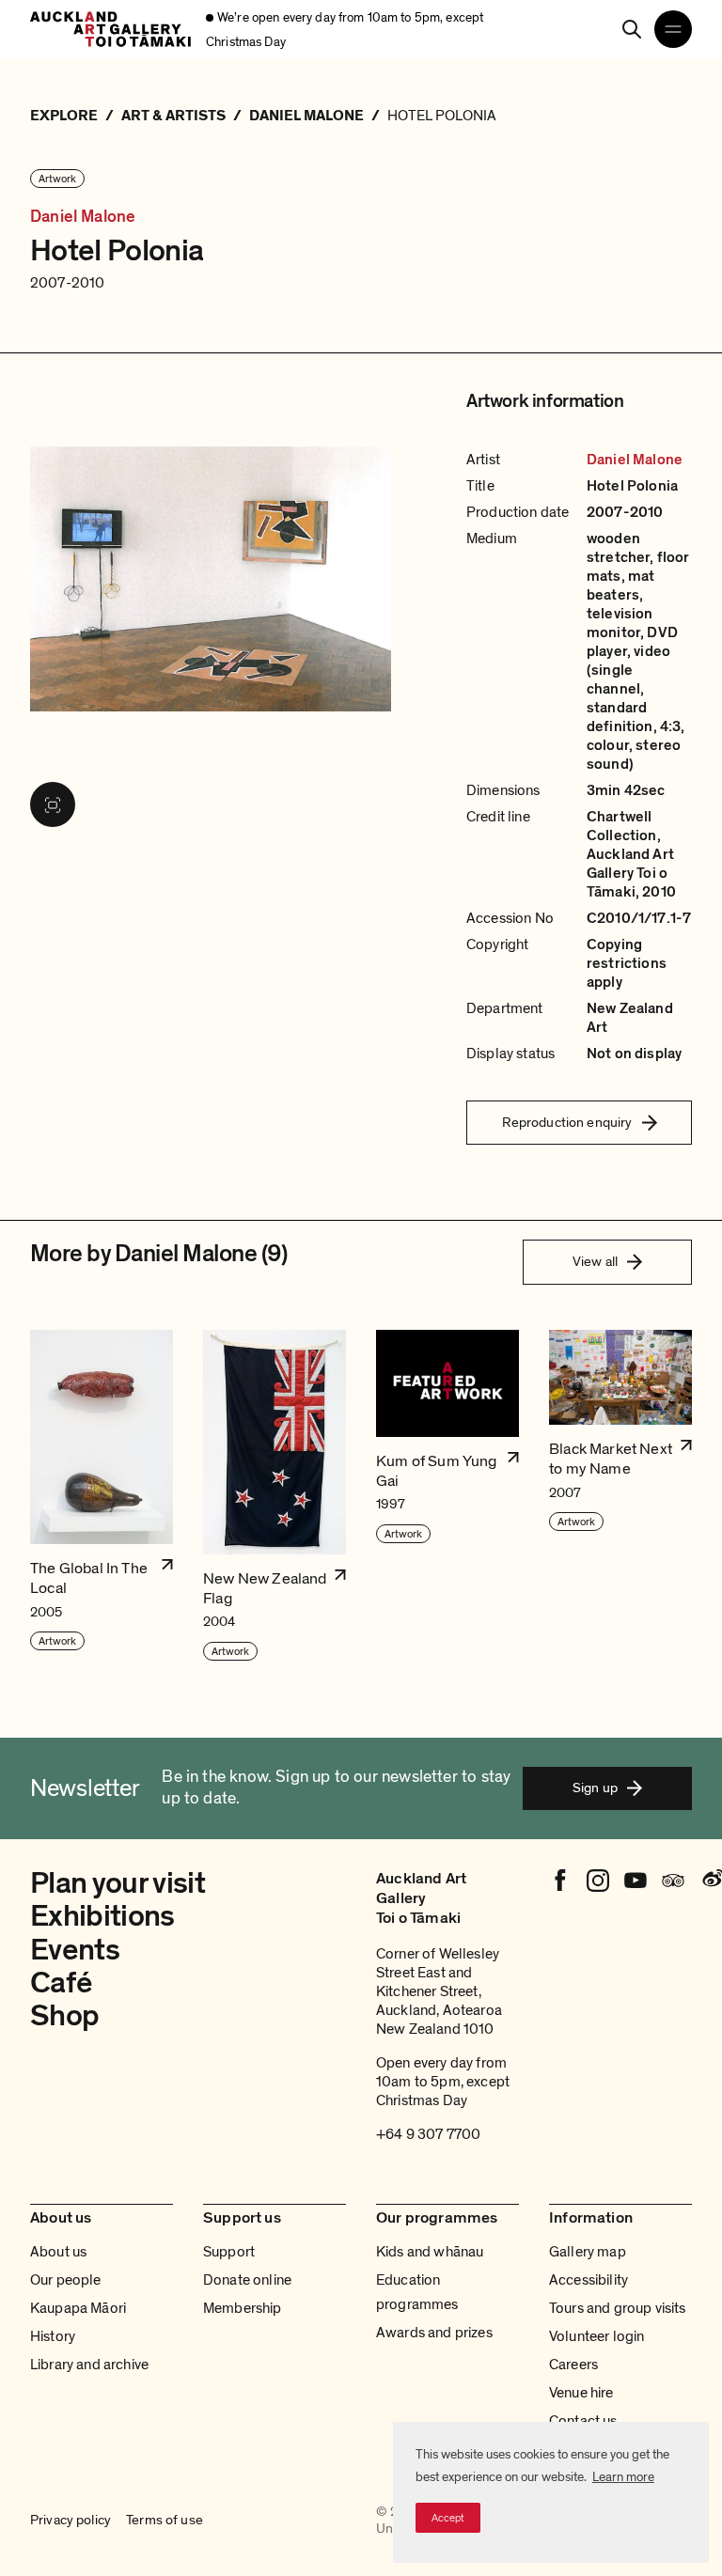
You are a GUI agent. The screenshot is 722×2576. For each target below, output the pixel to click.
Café (61, 1983)
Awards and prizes (434, 2333)
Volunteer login (596, 2336)
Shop (64, 2016)
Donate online (247, 2280)
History (53, 2336)
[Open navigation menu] (673, 29)
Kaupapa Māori (78, 2308)
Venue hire (581, 2393)
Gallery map (588, 2252)
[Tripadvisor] (673, 1881)
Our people (66, 2280)
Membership (243, 2308)
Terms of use (165, 2520)
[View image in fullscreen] (53, 804)
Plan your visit (118, 1883)
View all (595, 1261)
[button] (102, 1496)
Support (229, 2252)
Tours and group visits (618, 2308)
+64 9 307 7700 (428, 2134)
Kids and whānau (430, 2252)
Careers (573, 2365)
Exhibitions (102, 1916)
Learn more (623, 2477)
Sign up (595, 1788)
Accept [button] (448, 2518)
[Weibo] (711, 1881)
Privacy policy (71, 2520)
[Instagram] (598, 1881)
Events (75, 1950)
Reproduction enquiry (567, 1122)
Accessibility (589, 2280)
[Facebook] (560, 1881)
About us (58, 2252)
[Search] (632, 29)
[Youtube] (636, 1881)
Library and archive (89, 2365)
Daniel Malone (83, 217)
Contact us (583, 2421)
